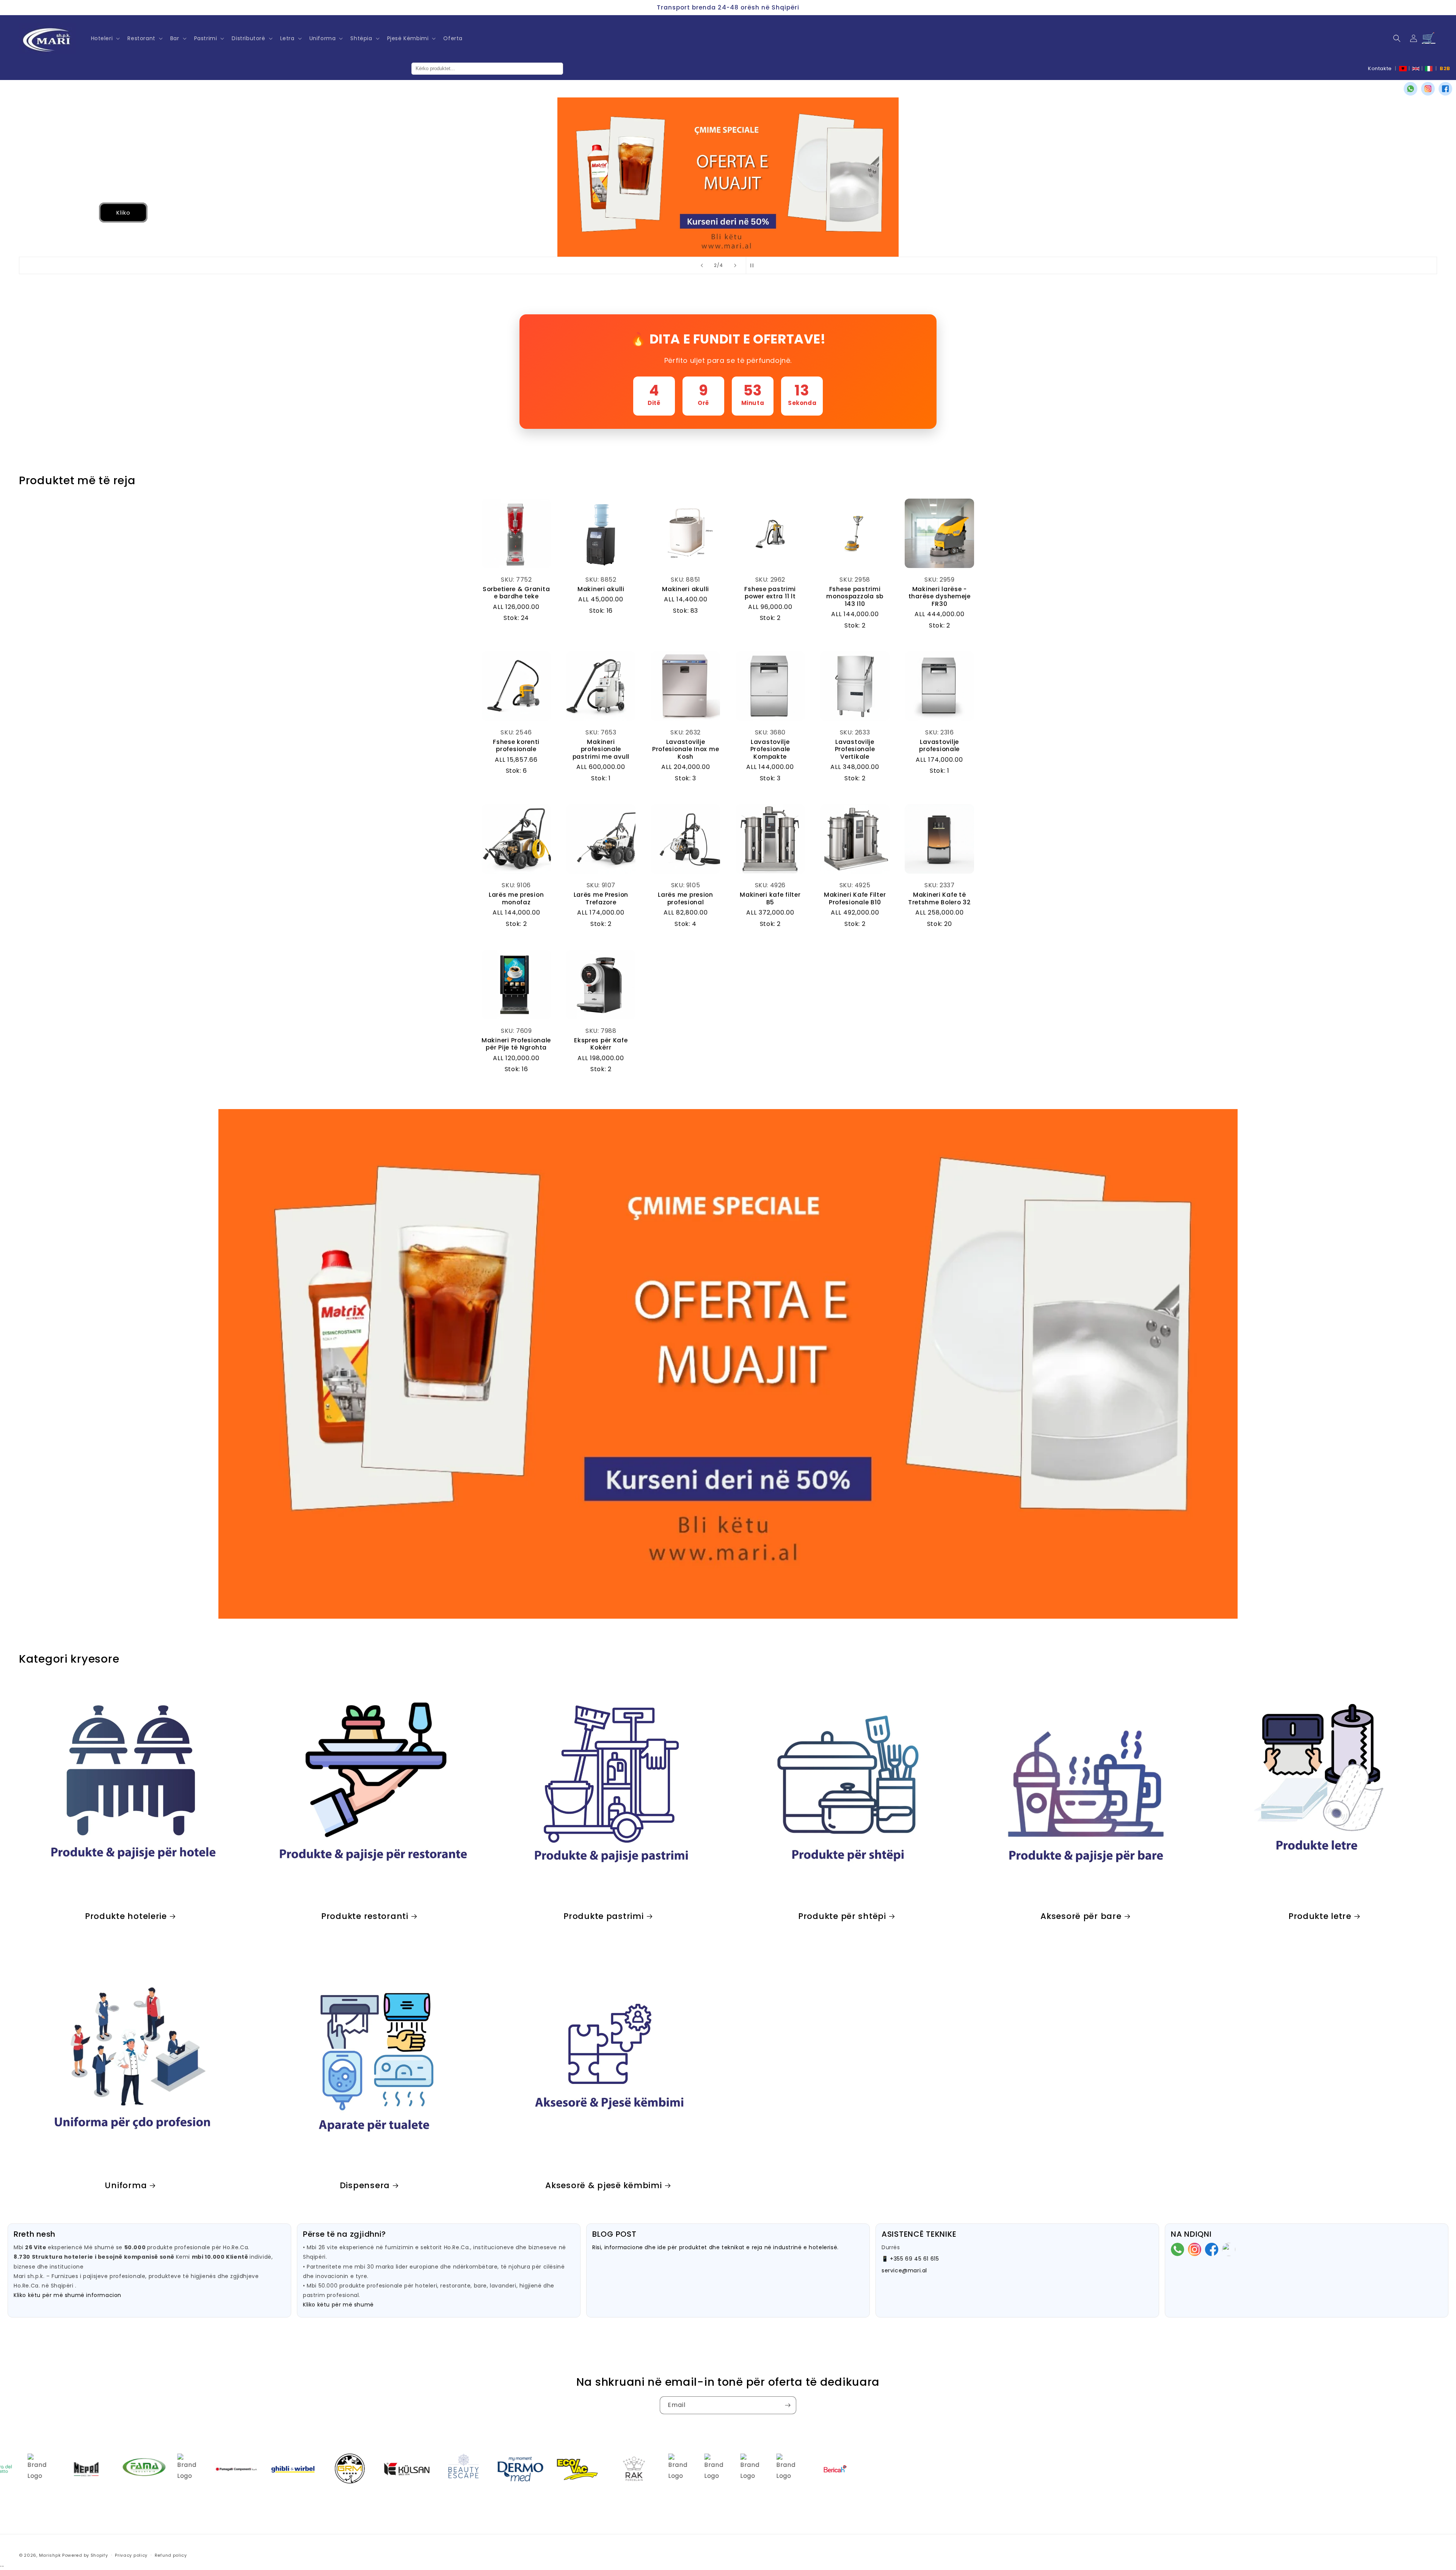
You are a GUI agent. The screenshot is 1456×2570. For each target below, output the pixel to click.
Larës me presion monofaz (516, 898)
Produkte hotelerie (126, 1916)
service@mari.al (904, 2270)
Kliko (62, 213)
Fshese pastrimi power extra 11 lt (770, 593)
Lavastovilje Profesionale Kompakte (770, 749)
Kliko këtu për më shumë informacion (67, 2295)
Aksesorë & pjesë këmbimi (603, 2185)
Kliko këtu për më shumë (338, 2305)
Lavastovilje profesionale (939, 746)
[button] (105, 38)
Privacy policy (131, 2555)
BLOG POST (614, 2234)
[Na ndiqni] (788, 2405)
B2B (1445, 68)
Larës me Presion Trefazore (601, 898)
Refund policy (171, 2555)
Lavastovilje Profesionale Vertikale (855, 749)
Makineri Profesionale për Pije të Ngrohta (516, 1044)
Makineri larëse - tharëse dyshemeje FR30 (940, 596)
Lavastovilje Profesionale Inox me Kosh (686, 749)
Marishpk (50, 2555)
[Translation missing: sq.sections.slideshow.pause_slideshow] (754, 265)
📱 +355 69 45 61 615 (910, 2259)
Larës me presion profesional (686, 898)
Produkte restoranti (365, 1916)
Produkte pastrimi (603, 1916)
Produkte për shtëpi (842, 1916)
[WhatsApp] (1410, 89)
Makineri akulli (601, 589)
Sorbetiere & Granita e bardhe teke (516, 593)
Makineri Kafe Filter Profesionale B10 (855, 898)
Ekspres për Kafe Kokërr (601, 1044)
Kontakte (1380, 68)
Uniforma (126, 2185)
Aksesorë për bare (1081, 1916)
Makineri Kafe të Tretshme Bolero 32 (940, 898)
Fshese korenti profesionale (516, 746)
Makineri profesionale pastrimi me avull (601, 749)
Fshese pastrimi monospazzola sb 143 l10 (855, 596)
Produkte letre (1320, 1916)
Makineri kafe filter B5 (770, 898)
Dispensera (365, 2185)
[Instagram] (1428, 89)
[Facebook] (1445, 89)
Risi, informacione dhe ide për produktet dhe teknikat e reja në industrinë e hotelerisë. (715, 2247)
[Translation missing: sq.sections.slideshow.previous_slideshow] (702, 265)
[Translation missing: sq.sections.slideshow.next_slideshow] (735, 265)
